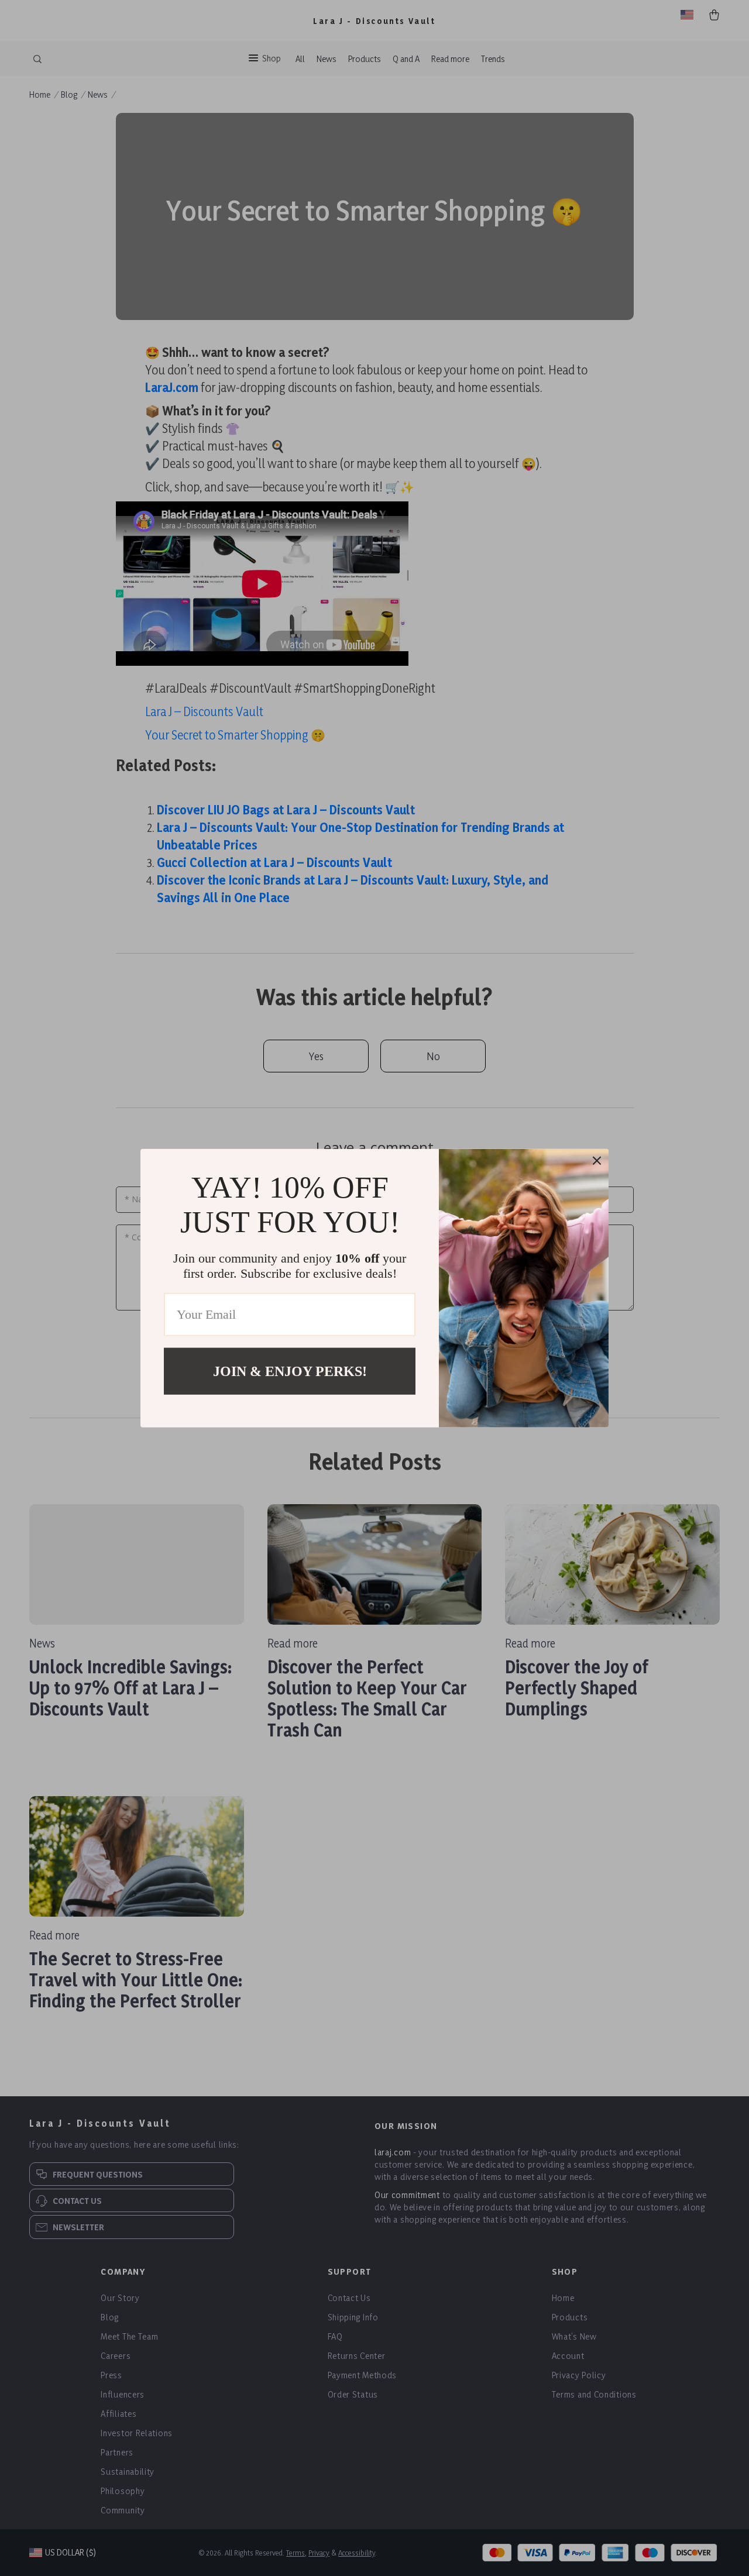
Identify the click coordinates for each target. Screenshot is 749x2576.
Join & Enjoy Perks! (290, 1371)
